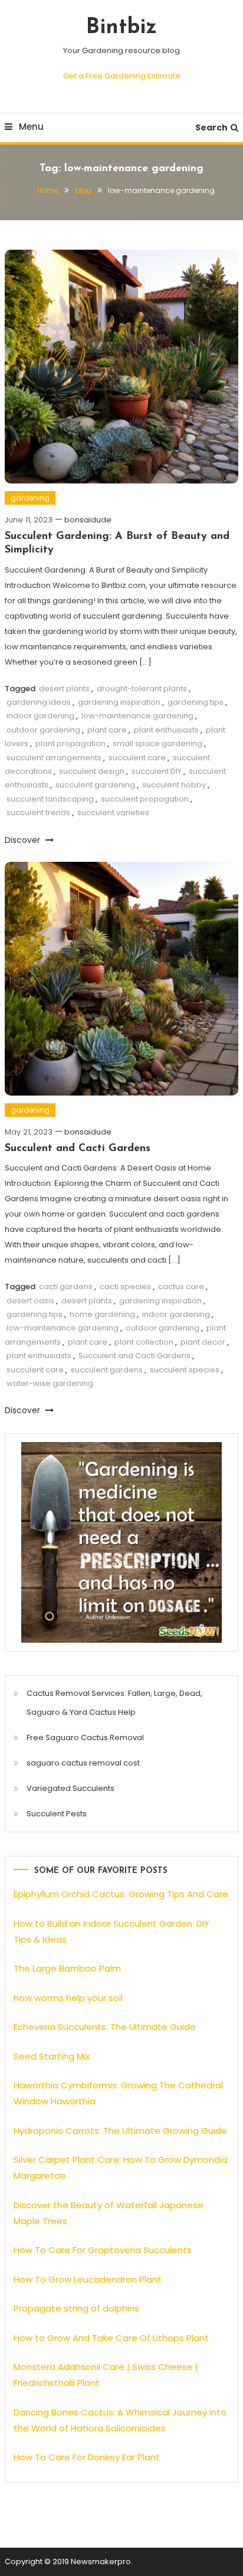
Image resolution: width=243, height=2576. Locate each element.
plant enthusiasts (166, 730)
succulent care (137, 758)
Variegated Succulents (70, 1788)
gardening (30, 498)
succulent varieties (113, 813)
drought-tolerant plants (142, 689)
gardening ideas (39, 702)
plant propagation (70, 743)
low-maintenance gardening (137, 716)
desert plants (64, 689)
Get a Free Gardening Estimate (122, 76)
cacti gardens (66, 1287)
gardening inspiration (119, 702)
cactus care (181, 1287)
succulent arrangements (54, 758)
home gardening (102, 1314)
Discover (24, 840)
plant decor (203, 1342)
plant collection (144, 1342)
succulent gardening (95, 785)
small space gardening (157, 743)
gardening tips (196, 702)
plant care (107, 730)
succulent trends (38, 813)
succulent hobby (174, 785)
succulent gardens (107, 1370)
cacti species (125, 1287)
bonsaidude (88, 520)
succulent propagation (145, 799)
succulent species (185, 1370)
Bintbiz (121, 28)
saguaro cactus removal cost (83, 1763)
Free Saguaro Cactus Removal (85, 1738)
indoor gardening (40, 716)
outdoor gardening (43, 730)
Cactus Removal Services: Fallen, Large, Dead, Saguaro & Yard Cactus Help (114, 1703)
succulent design (92, 771)
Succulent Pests (57, 1814)
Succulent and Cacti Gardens (78, 1149)
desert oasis (30, 1301)
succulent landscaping (50, 799)
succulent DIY (157, 771)
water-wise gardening (50, 1383)
